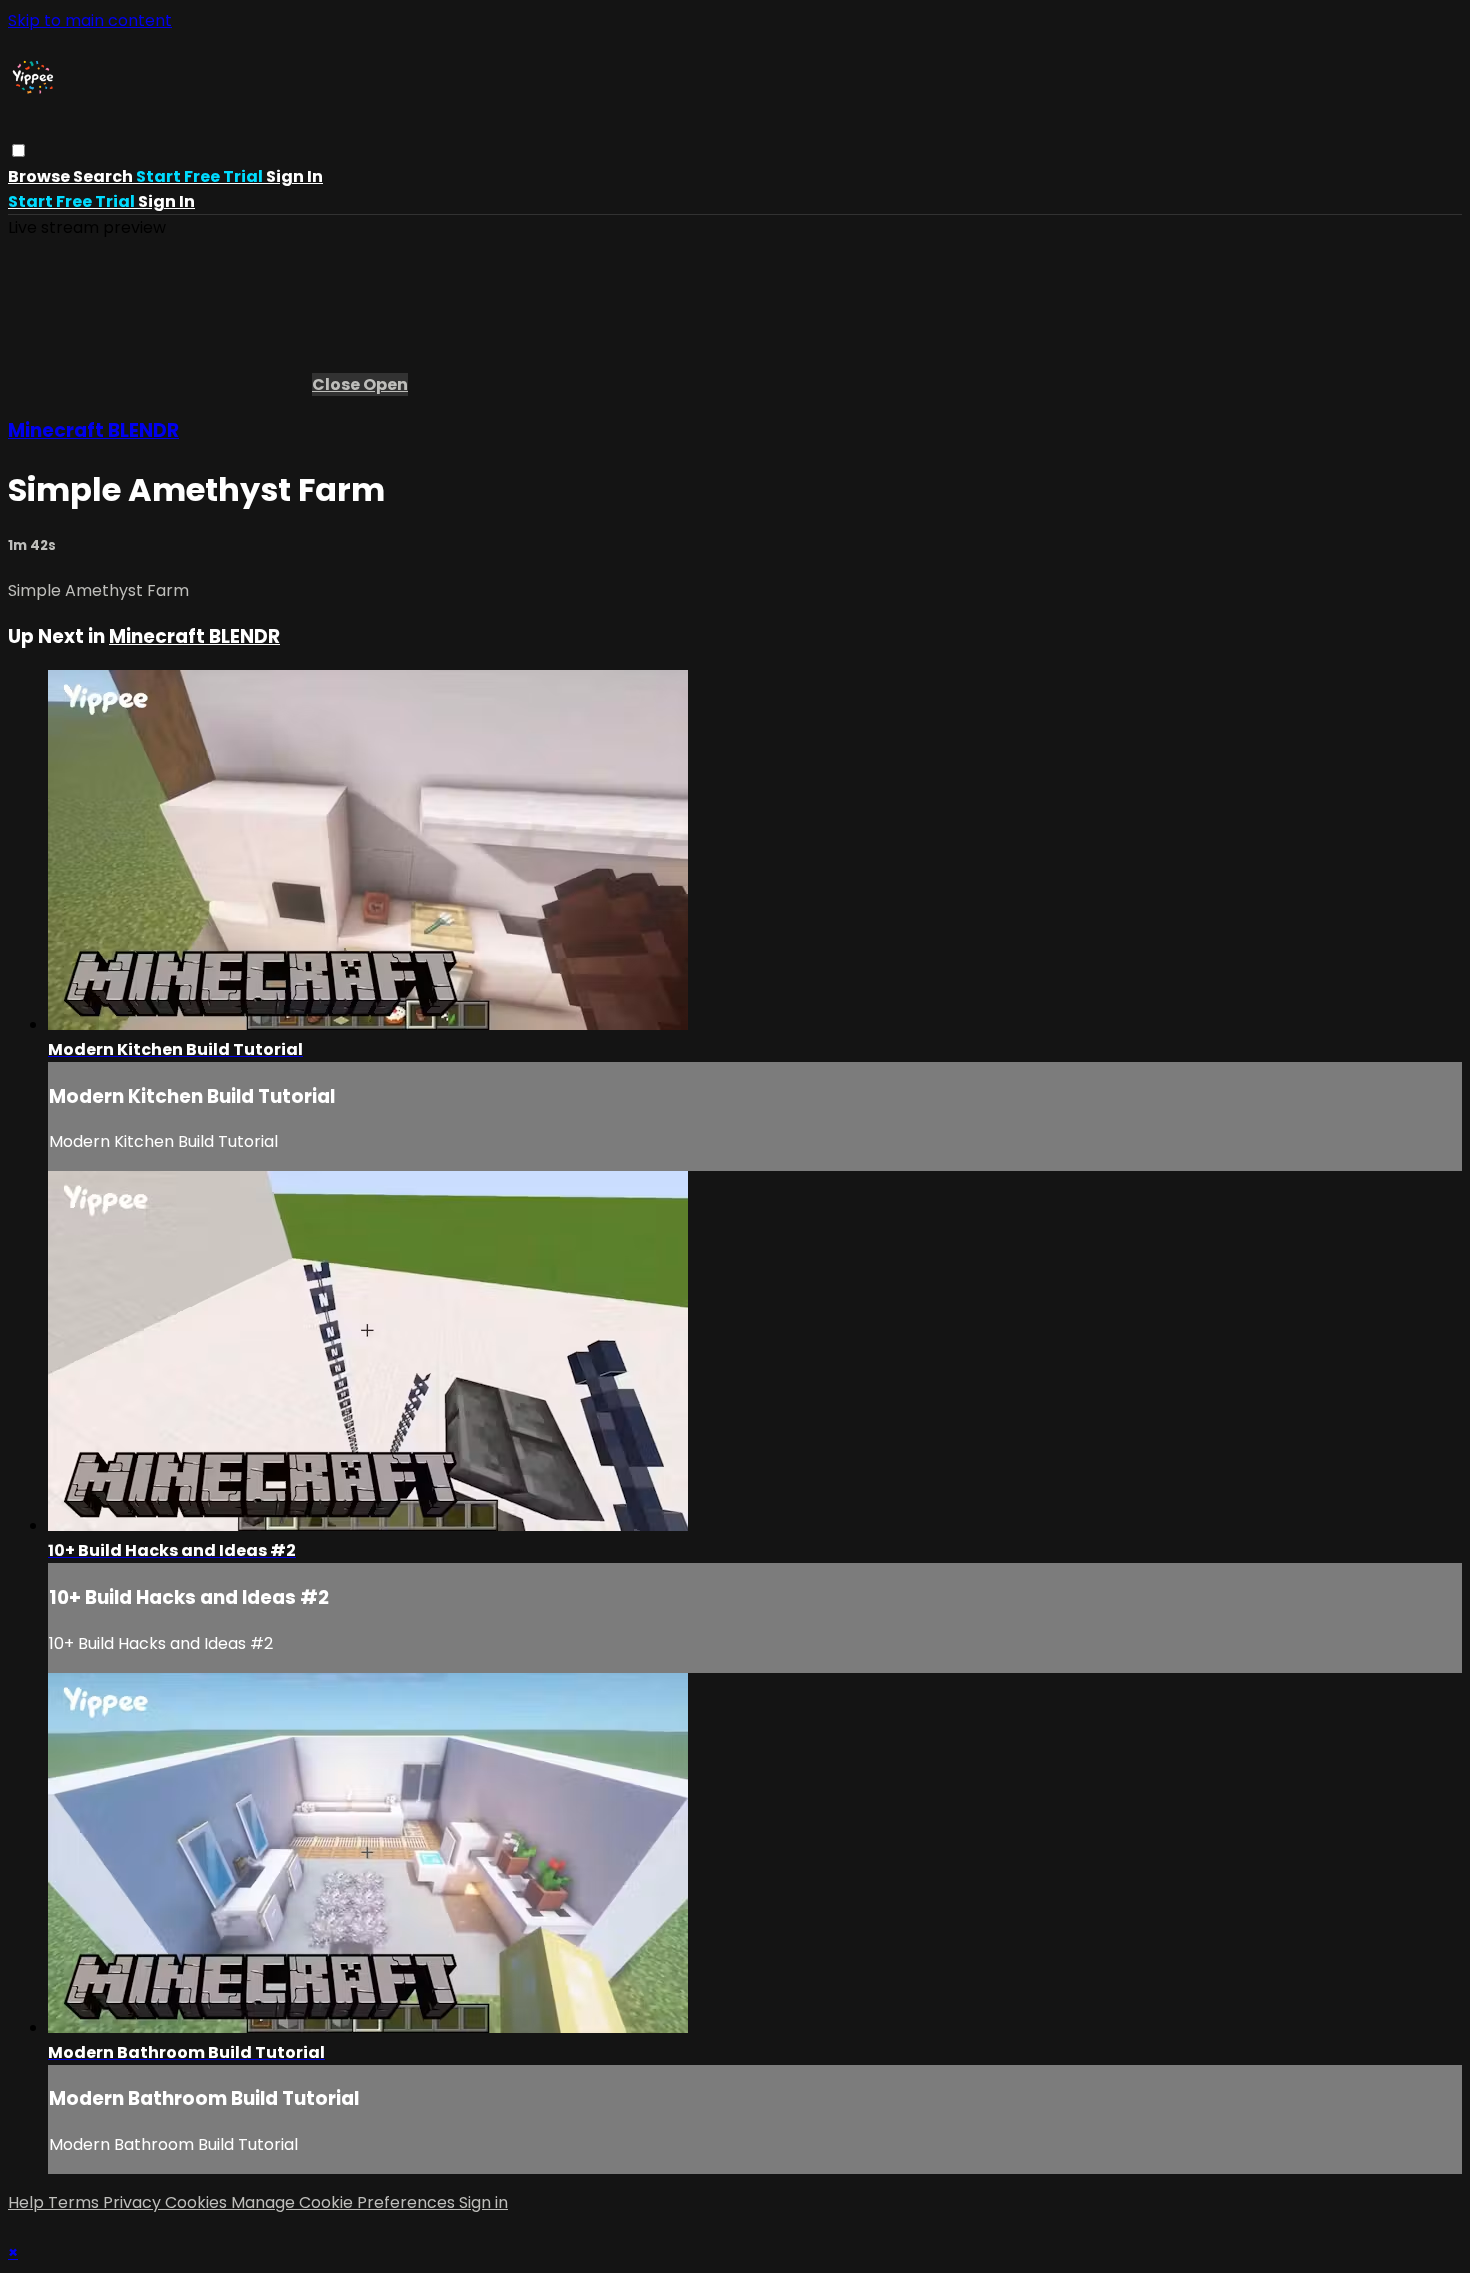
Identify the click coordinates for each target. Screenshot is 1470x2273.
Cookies (198, 2202)
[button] (18, 150)
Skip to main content (90, 20)
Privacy (134, 2202)
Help (28, 2202)
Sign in (294, 176)
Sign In (166, 201)
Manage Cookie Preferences (345, 2202)
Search (104, 176)
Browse (40, 176)
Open (385, 384)
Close (337, 384)
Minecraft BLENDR (93, 430)
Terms (75, 2202)
